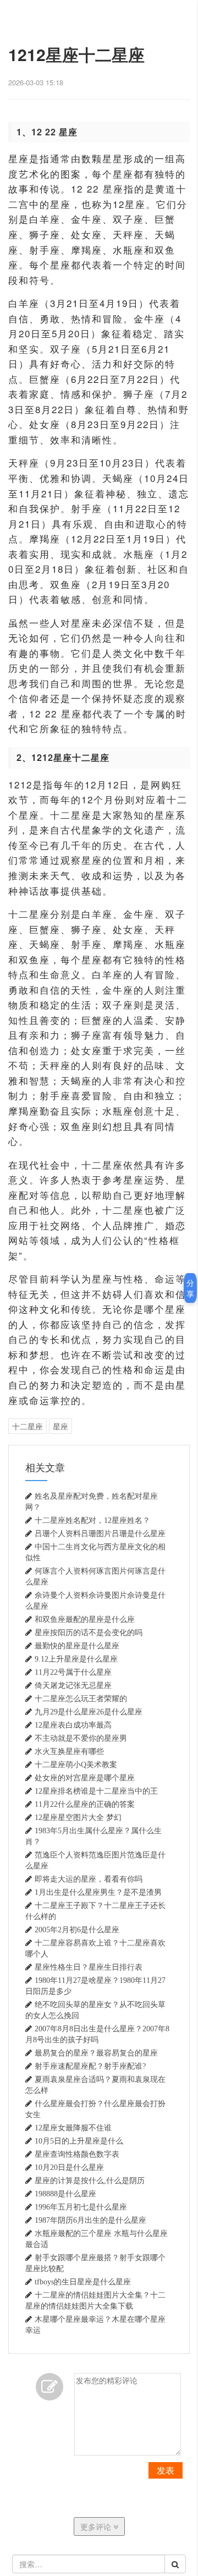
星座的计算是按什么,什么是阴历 (90, 2180)
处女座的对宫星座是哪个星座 (85, 1778)
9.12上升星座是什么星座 (76, 1659)
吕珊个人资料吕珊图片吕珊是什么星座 (100, 1533)
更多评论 (97, 2526)
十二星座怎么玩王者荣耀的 (81, 1698)
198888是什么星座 (65, 2194)
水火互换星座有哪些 (69, 1751)
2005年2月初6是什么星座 (77, 1930)
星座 (61, 1426)
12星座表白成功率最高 (73, 1725)
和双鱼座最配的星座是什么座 (85, 1619)
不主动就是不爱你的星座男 (81, 1738)
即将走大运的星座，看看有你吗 (89, 1879)
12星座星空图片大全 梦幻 (78, 1817)
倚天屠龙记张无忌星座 (73, 1685)
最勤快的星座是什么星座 (77, 1646)
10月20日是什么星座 (69, 2167)
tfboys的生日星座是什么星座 (83, 2282)
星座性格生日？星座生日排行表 (89, 1967)
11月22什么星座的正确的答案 (85, 1804)
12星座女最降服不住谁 (73, 2128)
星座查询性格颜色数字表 (77, 2154)
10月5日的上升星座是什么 (79, 2141)
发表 (166, 2470)
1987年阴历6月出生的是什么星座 (90, 2220)
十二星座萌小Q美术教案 (76, 1764)
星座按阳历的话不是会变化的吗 (89, 1632)
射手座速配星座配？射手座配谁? (90, 2066)
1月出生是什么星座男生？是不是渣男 (98, 1892)
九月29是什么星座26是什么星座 (89, 1712)
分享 (190, 1288)
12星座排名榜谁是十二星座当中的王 (96, 1791)
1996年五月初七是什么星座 (81, 2207)
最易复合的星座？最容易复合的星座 (96, 2053)
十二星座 (28, 1426)
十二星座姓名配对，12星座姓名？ (92, 1520)
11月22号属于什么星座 (73, 1672)
